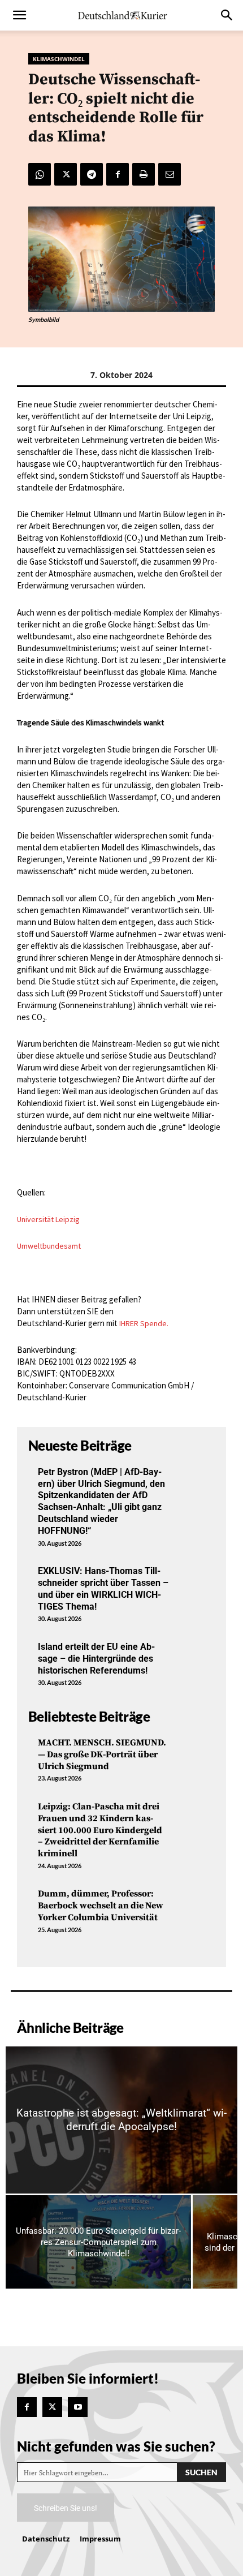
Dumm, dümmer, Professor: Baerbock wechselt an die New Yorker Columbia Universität (101, 1906)
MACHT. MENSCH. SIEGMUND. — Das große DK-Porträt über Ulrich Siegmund (102, 1754)
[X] (66, 174)
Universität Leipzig (48, 1219)
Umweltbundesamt (49, 1246)
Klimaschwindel (59, 59)
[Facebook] (118, 174)
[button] (19, 15)
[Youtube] (78, 2407)
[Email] (170, 174)
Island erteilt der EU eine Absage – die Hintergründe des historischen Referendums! (96, 1659)
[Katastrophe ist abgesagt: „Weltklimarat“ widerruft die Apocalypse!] (121, 2120)
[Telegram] (92, 174)
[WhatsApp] (40, 174)
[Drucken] (144, 174)
